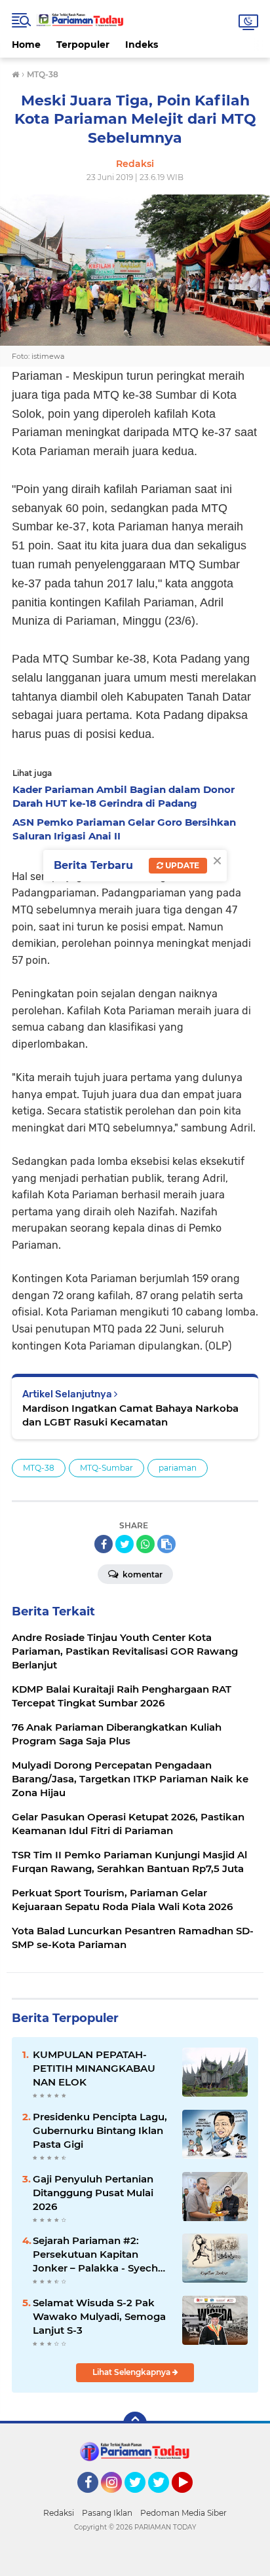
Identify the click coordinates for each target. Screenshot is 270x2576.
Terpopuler (83, 45)
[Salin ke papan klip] (166, 1544)
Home (26, 45)
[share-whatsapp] (145, 1544)
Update (181, 865)
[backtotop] (135, 2423)
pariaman (178, 1468)
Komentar (142, 1574)
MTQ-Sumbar (106, 1468)
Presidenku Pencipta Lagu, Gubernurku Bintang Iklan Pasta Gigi (100, 2130)
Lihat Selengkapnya (132, 2372)
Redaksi (59, 2513)
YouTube (191, 2499)
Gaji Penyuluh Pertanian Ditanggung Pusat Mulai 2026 (93, 2193)
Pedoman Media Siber (183, 2513)
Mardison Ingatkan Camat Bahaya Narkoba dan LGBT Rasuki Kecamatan (130, 1415)
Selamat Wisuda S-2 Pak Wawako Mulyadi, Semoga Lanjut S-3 (99, 2316)
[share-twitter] (125, 1544)
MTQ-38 (39, 1468)
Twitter (141, 2499)
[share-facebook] (104, 1544)
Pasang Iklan (107, 2513)
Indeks (142, 45)
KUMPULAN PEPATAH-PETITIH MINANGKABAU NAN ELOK (94, 2068)
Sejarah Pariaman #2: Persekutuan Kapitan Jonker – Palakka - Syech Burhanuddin (95, 2254)
